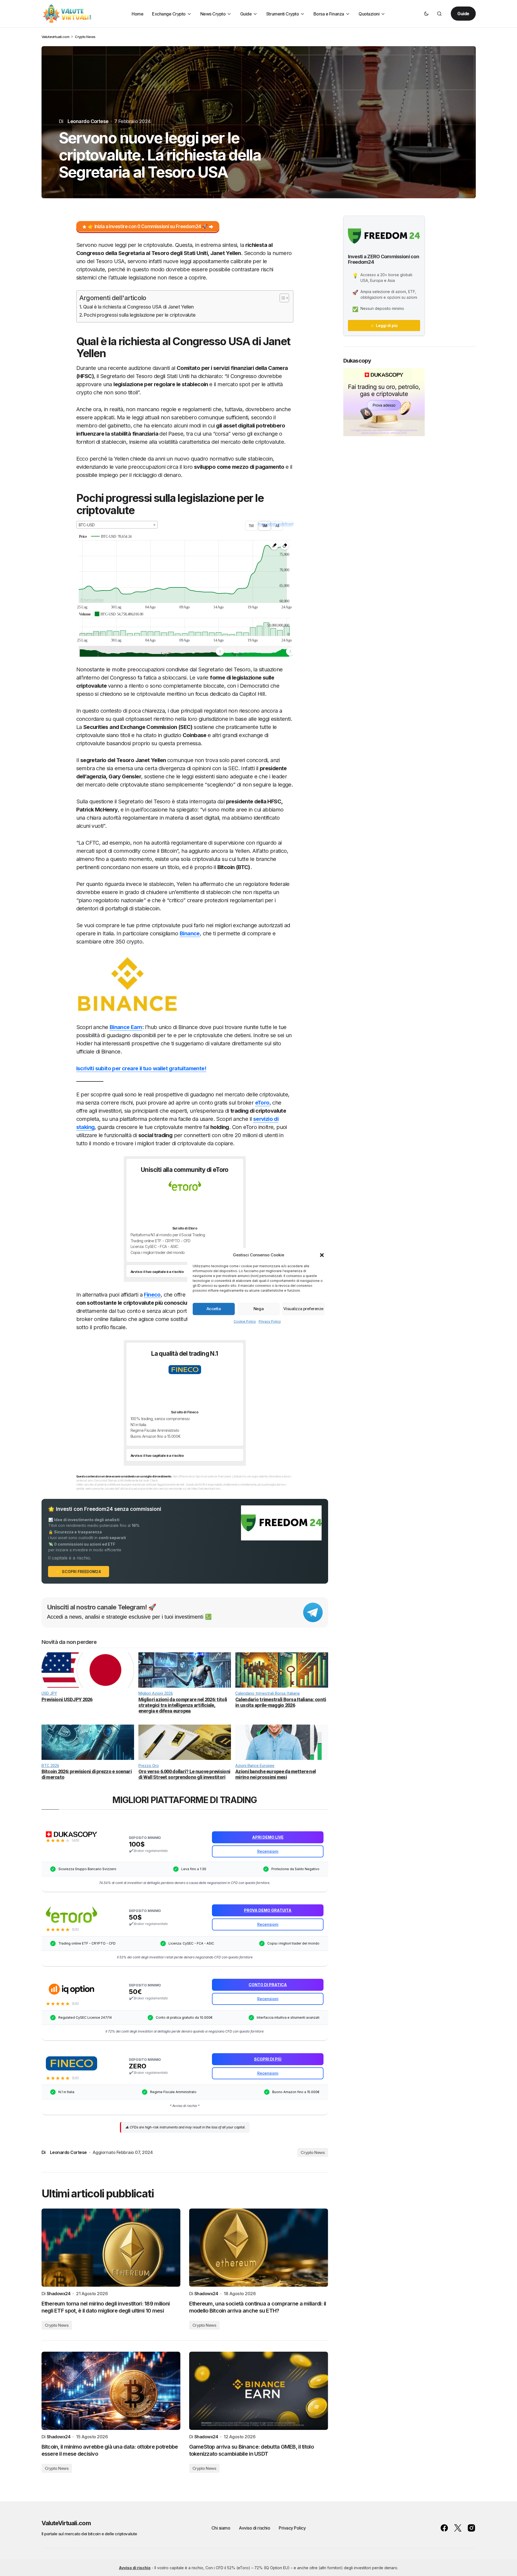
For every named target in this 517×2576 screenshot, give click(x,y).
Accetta (214, 1309)
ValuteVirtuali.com (66, 2523)
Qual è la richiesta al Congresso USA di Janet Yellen (138, 307)
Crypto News (85, 37)
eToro (262, 1103)
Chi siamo (221, 2528)
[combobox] (117, 525)
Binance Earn (126, 1027)
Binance (190, 933)
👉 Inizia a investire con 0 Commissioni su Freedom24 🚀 (148, 227)
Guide (463, 14)
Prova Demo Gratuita (161, 1206)
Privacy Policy (270, 1321)
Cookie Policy (245, 1321)
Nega (258, 1309)
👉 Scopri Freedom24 (79, 1572)
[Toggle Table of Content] (282, 298)
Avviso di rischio (254, 2528)
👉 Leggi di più (384, 325)
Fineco (152, 1295)
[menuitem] (255, 651)
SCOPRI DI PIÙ (152, 1390)
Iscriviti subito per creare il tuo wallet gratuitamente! (141, 1068)
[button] (322, 1255)
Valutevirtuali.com (55, 37)
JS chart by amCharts (92, 600)
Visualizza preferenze (303, 1309)
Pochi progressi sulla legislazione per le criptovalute (140, 315)
